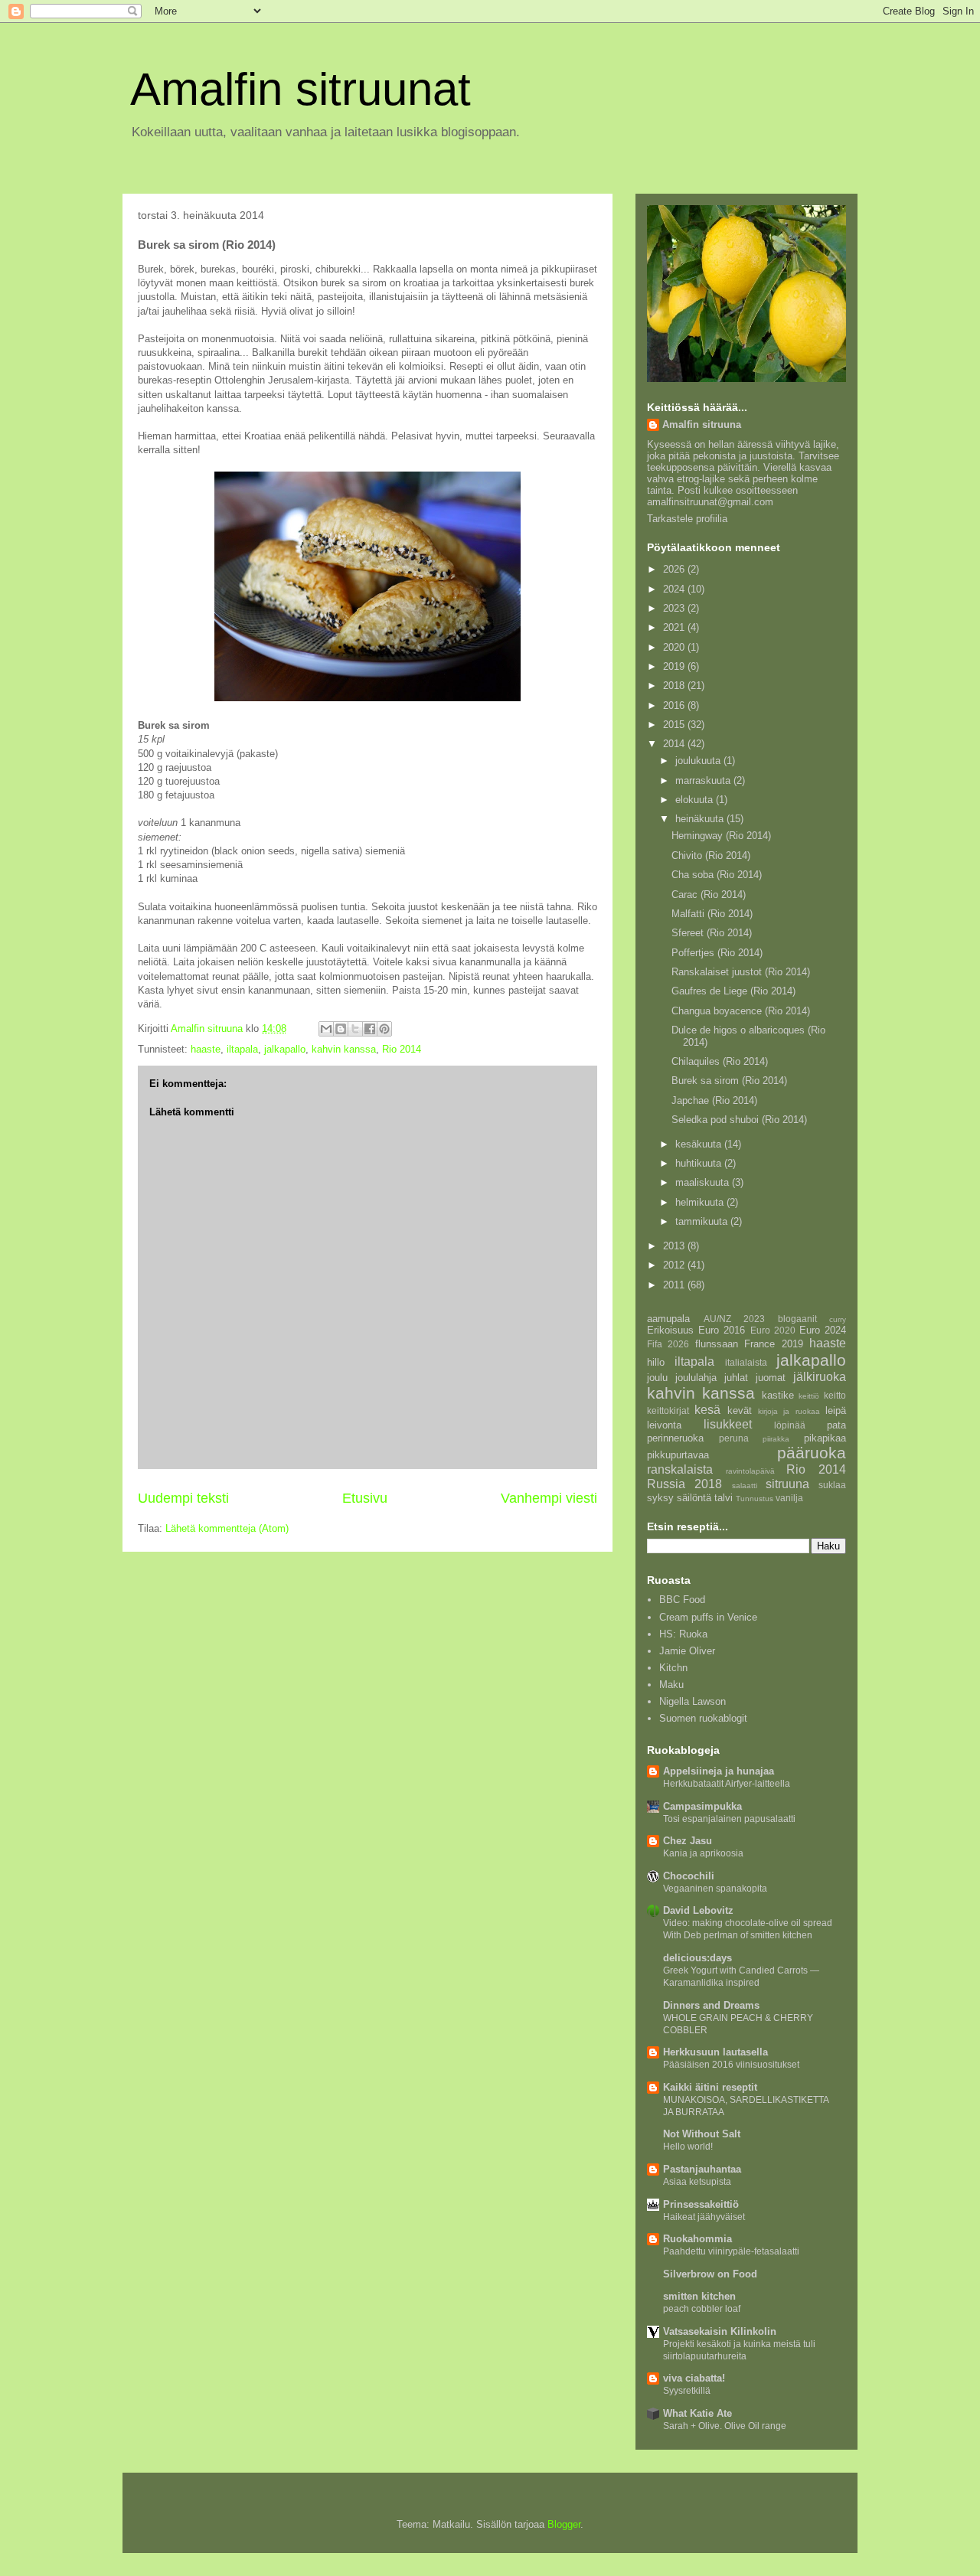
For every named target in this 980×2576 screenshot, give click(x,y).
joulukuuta (699, 761)
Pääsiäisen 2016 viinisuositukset (731, 2065)
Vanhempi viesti (549, 1498)
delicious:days (697, 1958)
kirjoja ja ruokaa (789, 1411)
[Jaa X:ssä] (355, 1029)
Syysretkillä (687, 2391)
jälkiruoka (820, 1377)
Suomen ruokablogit (703, 1718)
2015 (675, 725)
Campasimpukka (702, 1806)
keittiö (809, 1396)
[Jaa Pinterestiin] (384, 1029)
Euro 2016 (722, 1330)
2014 (675, 744)
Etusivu (365, 1498)
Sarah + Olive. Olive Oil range (725, 2426)
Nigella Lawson (693, 1701)
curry (838, 1319)
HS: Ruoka (683, 1634)
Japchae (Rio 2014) (714, 1100)
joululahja (696, 1378)
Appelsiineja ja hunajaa (719, 1771)
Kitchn (673, 1668)
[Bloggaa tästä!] (341, 1029)
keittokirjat (668, 1410)
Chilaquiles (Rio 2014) (720, 1061)
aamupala (668, 1319)
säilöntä (694, 1498)
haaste (206, 1049)
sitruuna (787, 1484)
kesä (707, 1410)
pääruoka (812, 1453)
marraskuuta (704, 780)
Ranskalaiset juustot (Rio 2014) (741, 972)
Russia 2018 (684, 1484)
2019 (675, 666)
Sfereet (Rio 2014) (712, 933)
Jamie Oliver (687, 1651)
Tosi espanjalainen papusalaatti (729, 1819)
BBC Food (682, 1600)
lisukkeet (728, 1424)
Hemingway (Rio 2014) (721, 836)
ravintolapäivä (750, 1471)
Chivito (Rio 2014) (711, 855)
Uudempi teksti (183, 1498)
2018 (675, 686)
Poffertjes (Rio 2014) (717, 953)
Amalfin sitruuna (702, 424)
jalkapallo (285, 1049)
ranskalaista (680, 1469)
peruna (734, 1438)
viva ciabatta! (694, 2378)
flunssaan (717, 1344)
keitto (835, 1395)
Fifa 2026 (668, 1344)
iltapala (242, 1049)
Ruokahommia (697, 2239)
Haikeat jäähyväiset (704, 2217)
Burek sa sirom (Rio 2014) (729, 1081)
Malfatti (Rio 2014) (712, 914)
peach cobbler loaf (702, 2309)
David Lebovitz (698, 1910)
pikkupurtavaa (678, 1455)
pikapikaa (825, 1438)
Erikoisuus (670, 1330)
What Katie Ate (697, 2413)
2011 (675, 1285)
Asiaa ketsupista (697, 2182)
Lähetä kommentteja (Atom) (227, 1528)
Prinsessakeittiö (701, 2204)
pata (836, 1425)
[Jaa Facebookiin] (370, 1029)
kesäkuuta (700, 1144)
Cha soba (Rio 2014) (717, 875)
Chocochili (689, 1876)
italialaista (746, 1362)
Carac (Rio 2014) (709, 895)
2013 (675, 1246)
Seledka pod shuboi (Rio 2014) (739, 1120)
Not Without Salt (702, 2134)
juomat (771, 1378)
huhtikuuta (700, 1163)
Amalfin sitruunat (301, 89)
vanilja (789, 1498)
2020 (675, 647)
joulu (657, 1378)
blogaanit (797, 1319)
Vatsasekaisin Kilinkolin (720, 2331)
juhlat (736, 1378)
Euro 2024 (823, 1330)
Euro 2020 (773, 1330)
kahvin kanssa (344, 1049)
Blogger (564, 2524)
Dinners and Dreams (711, 2005)
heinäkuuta (701, 819)
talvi (724, 1498)
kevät (740, 1410)
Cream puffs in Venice (708, 1617)
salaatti (745, 1486)
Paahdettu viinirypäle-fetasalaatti (731, 2251)
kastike (778, 1395)
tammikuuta (703, 1221)
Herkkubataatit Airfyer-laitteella (727, 1784)
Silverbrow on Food (710, 2274)
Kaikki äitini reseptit (710, 2087)
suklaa (832, 1485)
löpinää (790, 1425)
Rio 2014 (402, 1049)
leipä (836, 1410)
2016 (675, 705)
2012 (675, 1265)
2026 (675, 569)
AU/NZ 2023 (735, 1319)
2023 (675, 608)
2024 (675, 589)
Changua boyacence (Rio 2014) (741, 1011)
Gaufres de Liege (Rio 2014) (733, 991)
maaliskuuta (704, 1182)
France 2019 (773, 1344)
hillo (656, 1362)
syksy (660, 1498)
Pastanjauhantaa (702, 2169)
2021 (675, 627)
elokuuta (696, 800)
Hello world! (688, 2147)
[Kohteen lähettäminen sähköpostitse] (326, 1029)
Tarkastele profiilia (687, 519)
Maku (671, 1685)
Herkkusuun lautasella (715, 2052)
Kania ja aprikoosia (703, 1853)
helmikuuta (701, 1202)
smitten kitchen (699, 2296)
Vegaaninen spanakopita (715, 1889)
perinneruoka (675, 1438)
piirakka (776, 1439)
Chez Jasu (688, 1841)
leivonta (664, 1425)
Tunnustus (755, 1499)
